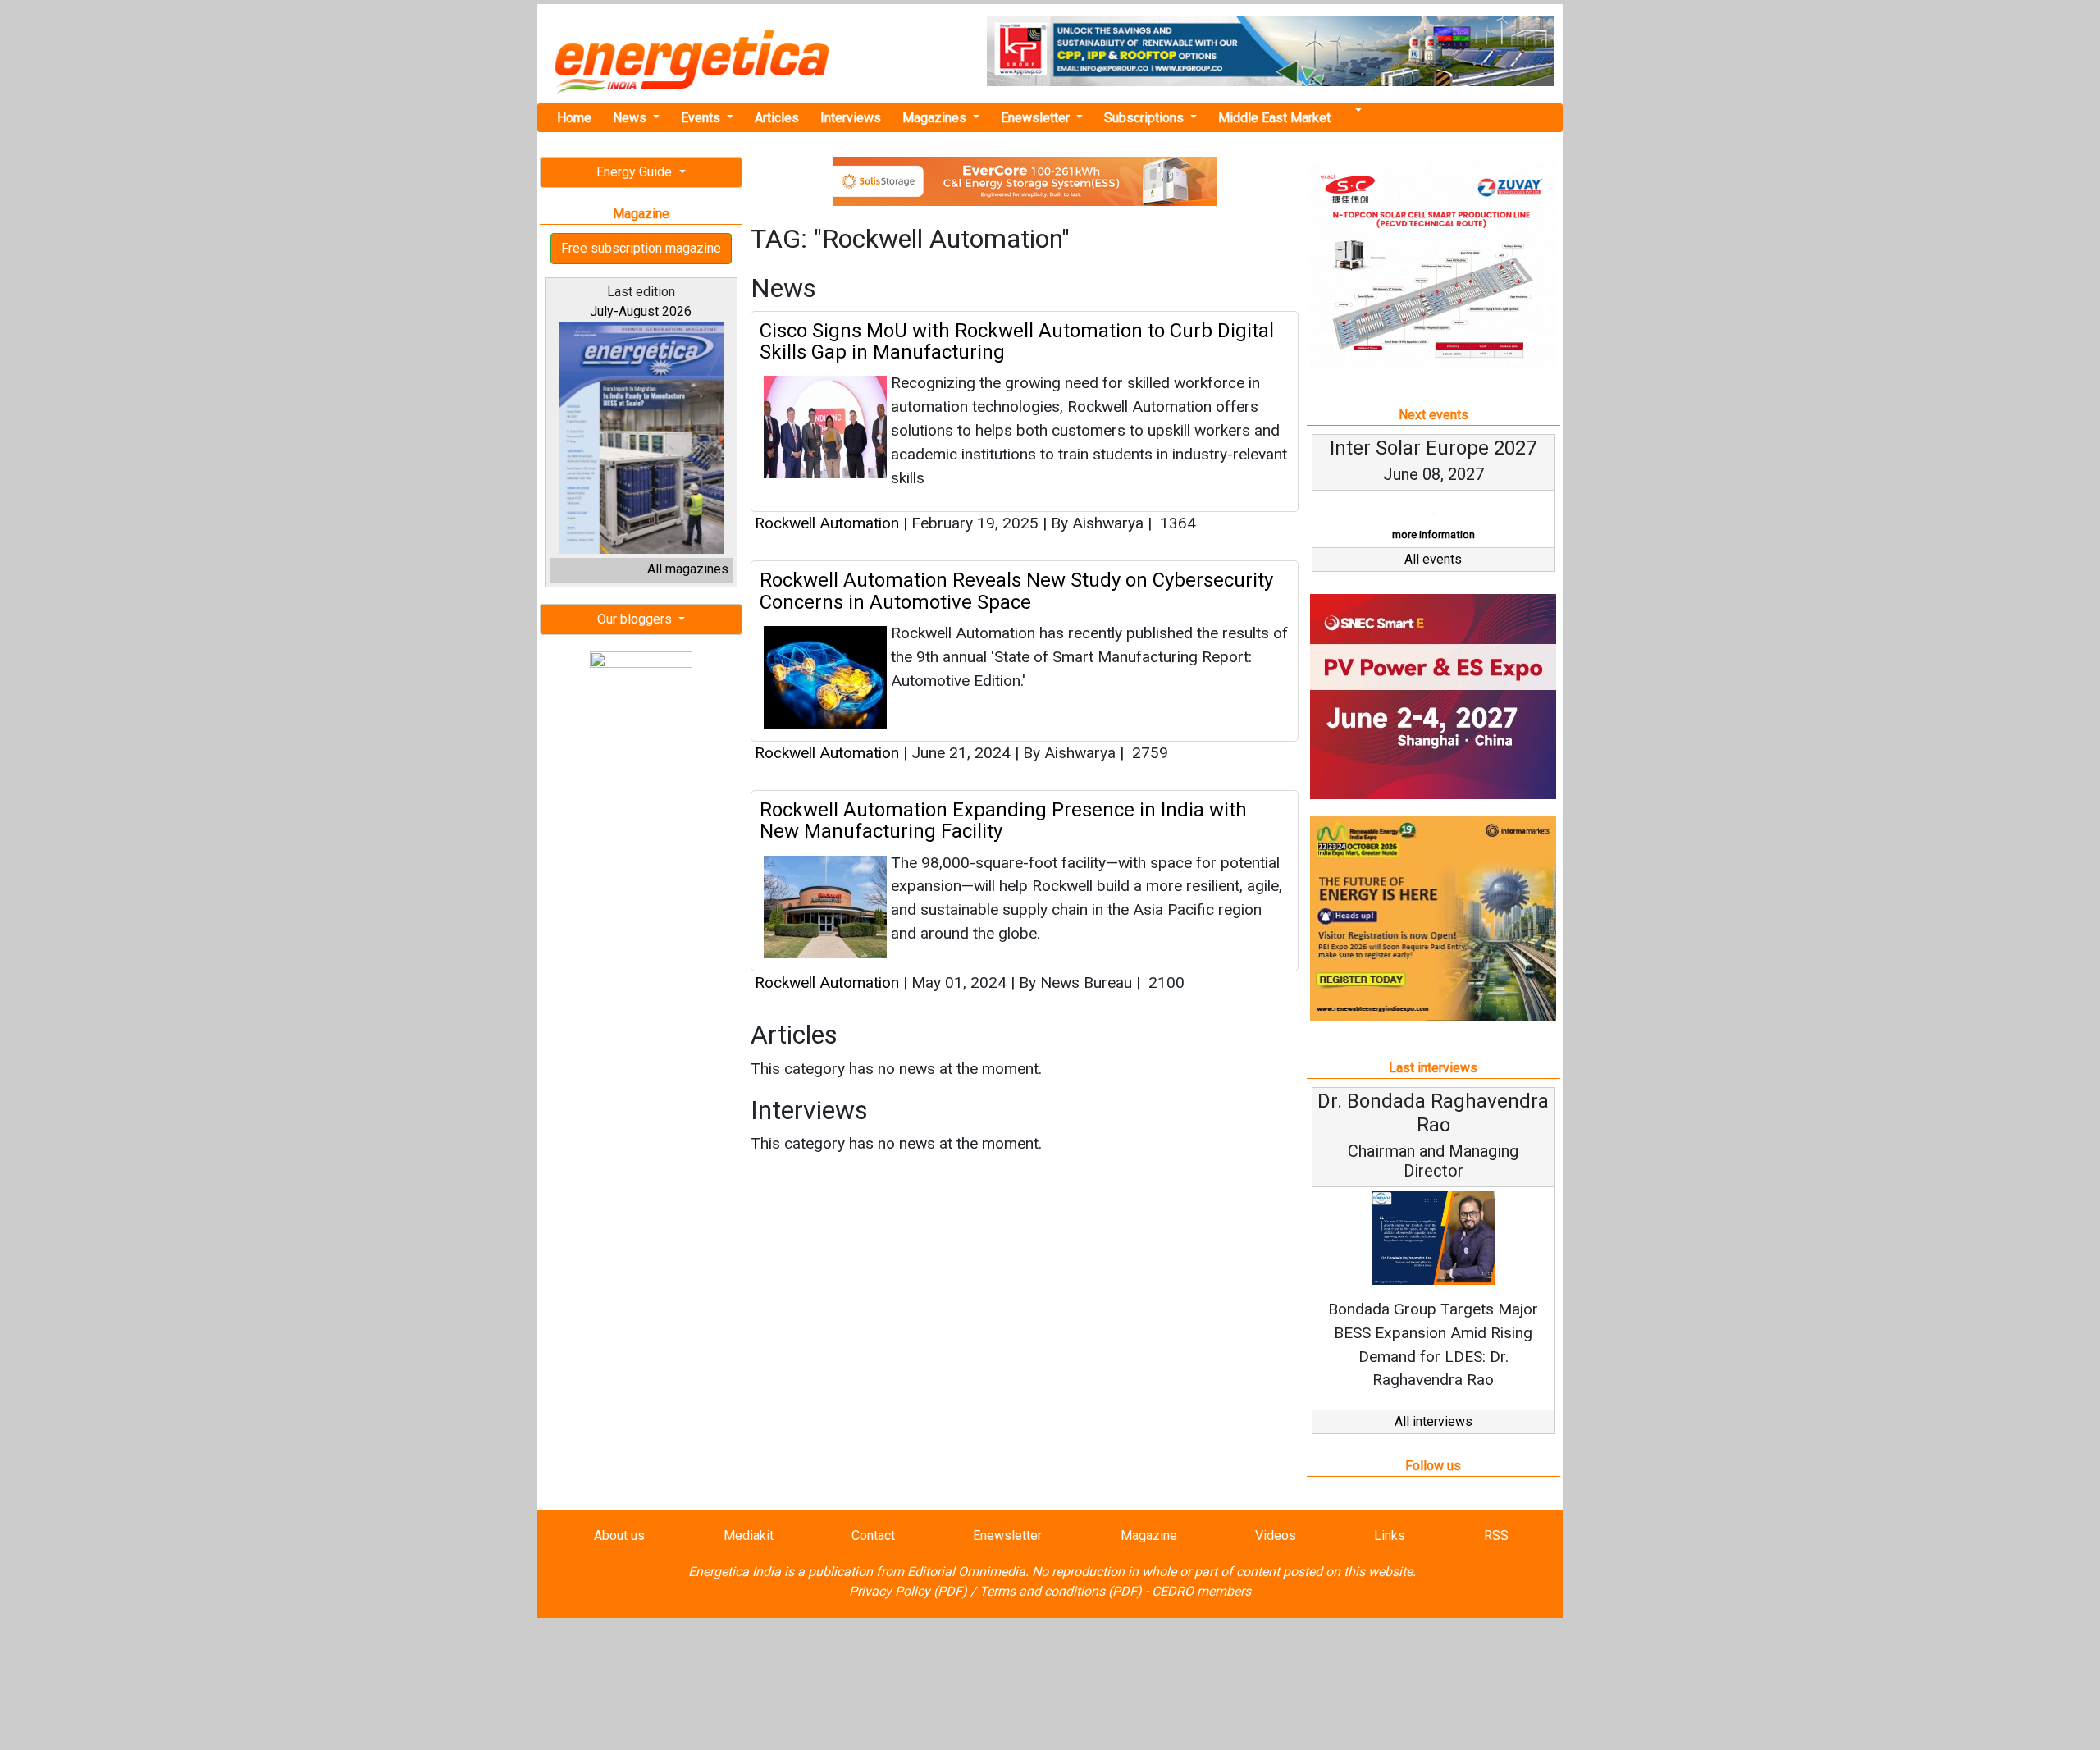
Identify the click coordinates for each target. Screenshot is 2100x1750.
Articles (777, 118)
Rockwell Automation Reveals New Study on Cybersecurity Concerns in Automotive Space (1016, 591)
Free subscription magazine (641, 248)
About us (619, 1535)
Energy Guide (636, 172)
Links (1390, 1535)
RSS (1496, 1535)
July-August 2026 (641, 311)
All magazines (688, 569)
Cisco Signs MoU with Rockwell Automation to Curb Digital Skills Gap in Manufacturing (1017, 341)
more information (1433, 535)
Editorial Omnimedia (966, 1572)
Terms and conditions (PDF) (1061, 1591)
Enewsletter (1037, 118)
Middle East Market (1274, 118)
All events (1433, 559)
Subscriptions (1146, 118)
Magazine (1149, 1535)
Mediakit (749, 1535)
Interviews (851, 118)
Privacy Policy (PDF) (908, 1591)
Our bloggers (636, 619)
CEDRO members (1201, 1591)
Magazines (936, 118)
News (631, 118)
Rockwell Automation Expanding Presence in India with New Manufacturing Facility (1003, 820)
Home (574, 118)
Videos (1276, 1535)
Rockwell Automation (827, 523)
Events (702, 118)
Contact (873, 1535)
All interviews (1433, 1421)
